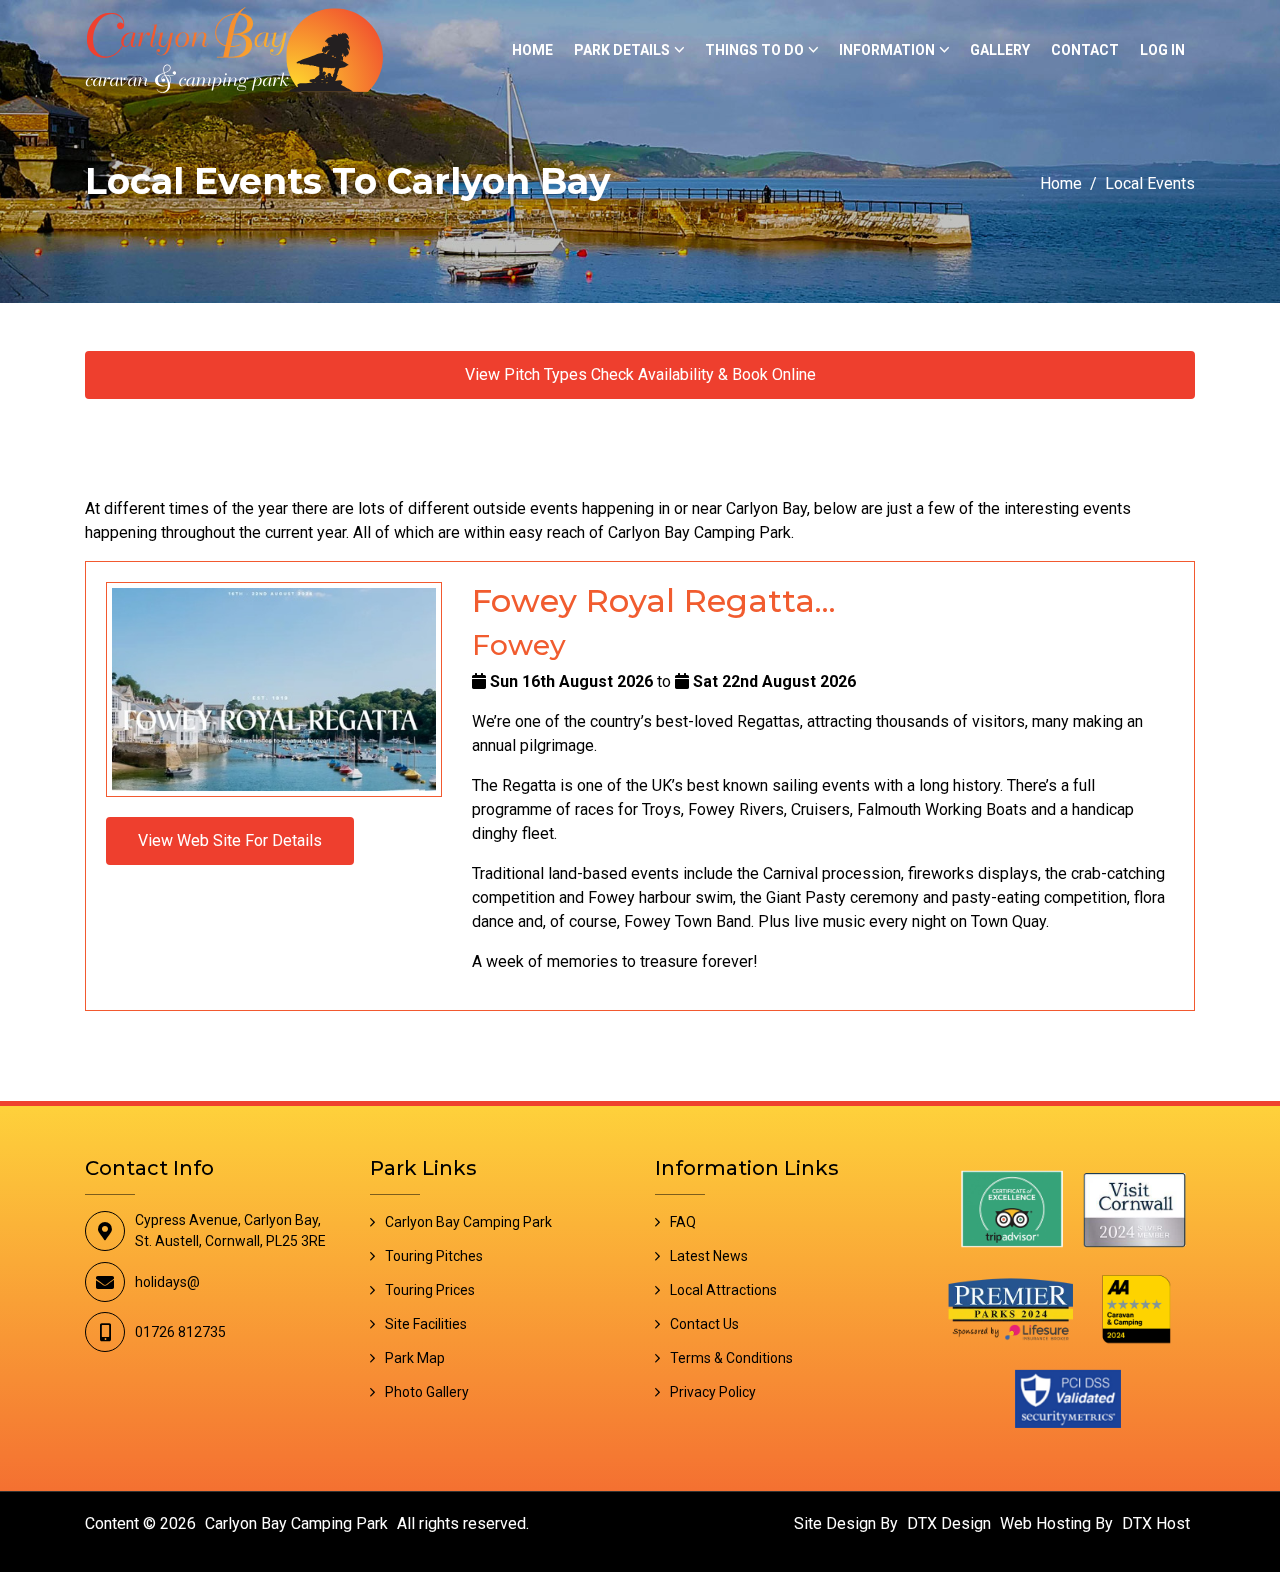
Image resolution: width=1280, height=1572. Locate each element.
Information (887, 50)
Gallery (1000, 50)
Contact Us (704, 1324)
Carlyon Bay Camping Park (468, 1222)
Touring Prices (430, 1290)
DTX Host (1156, 1523)
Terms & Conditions (731, 1358)
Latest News (709, 1256)
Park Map (415, 1358)
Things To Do (754, 50)
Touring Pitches (434, 1256)
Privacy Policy (713, 1392)
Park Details (622, 50)
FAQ (683, 1222)
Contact (1085, 50)
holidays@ (167, 1282)
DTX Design (949, 1523)
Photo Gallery (427, 1392)
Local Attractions (723, 1290)
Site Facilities (426, 1324)
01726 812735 (180, 1332)
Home (532, 50)
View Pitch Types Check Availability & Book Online (640, 374)
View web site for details (230, 840)
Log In (1162, 50)
